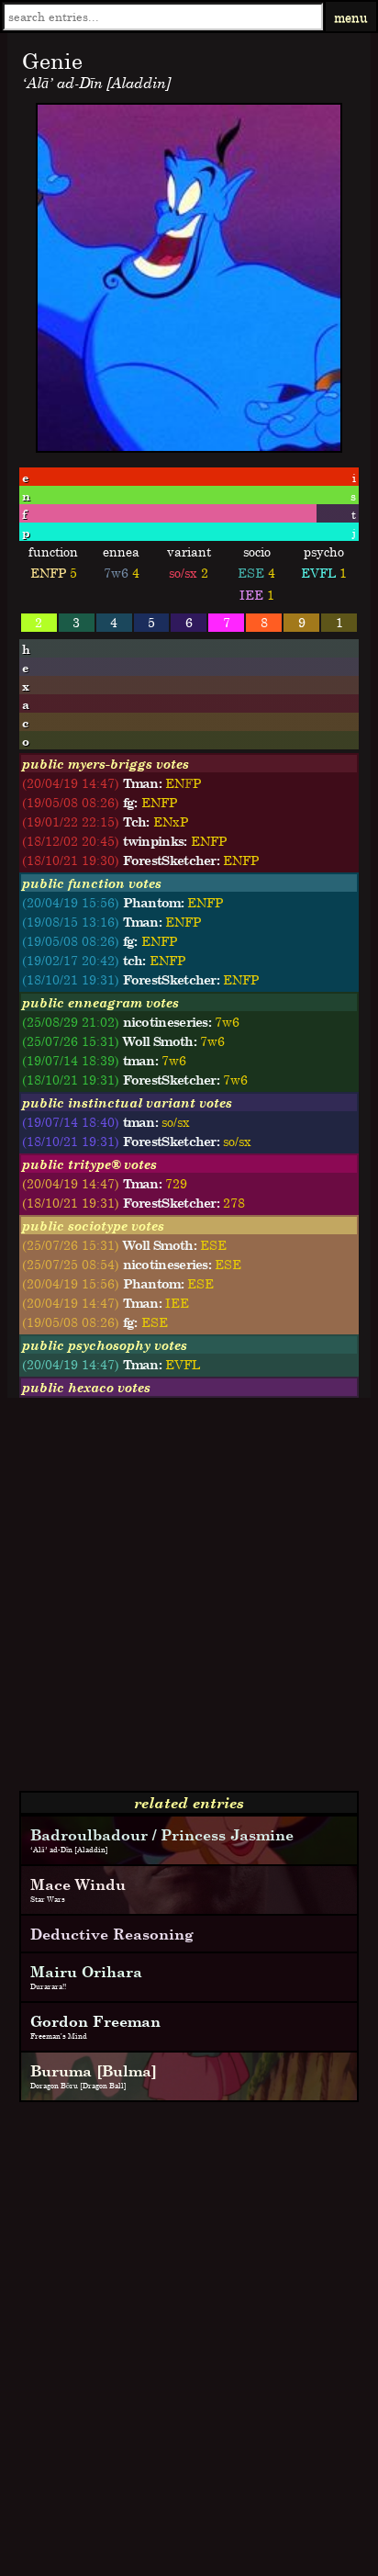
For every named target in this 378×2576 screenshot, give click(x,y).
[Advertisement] (189, 1602)
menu (351, 17)
